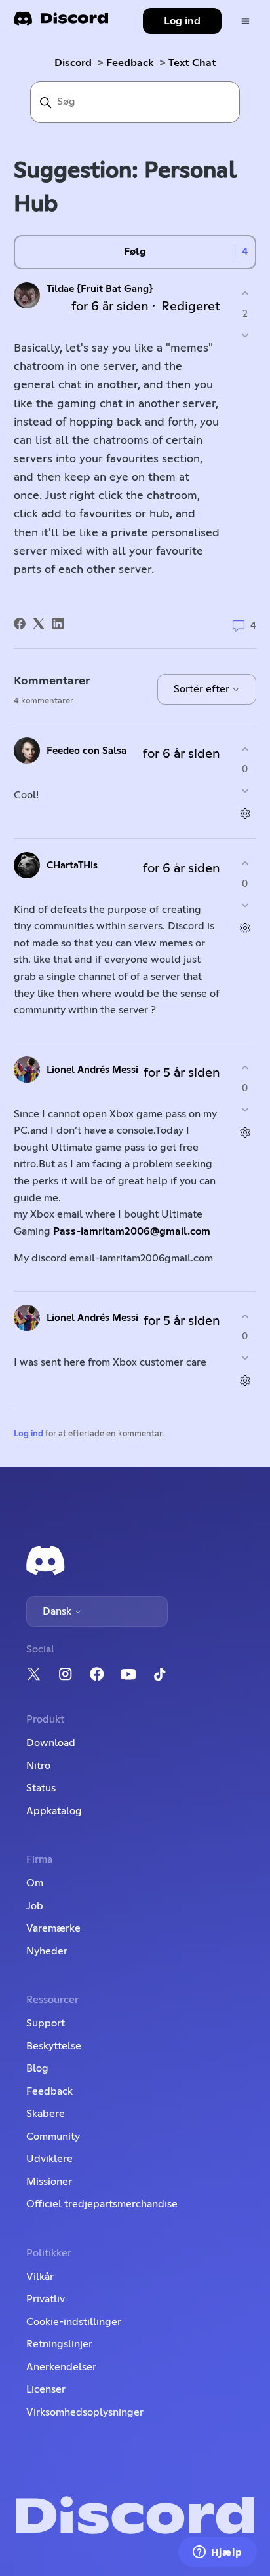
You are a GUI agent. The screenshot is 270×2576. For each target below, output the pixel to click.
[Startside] (61, 23)
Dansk (58, 1611)
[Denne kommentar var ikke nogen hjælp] (245, 791)
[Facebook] (20, 624)
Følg (135, 252)
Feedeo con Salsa (87, 751)
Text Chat (192, 63)
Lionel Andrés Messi (92, 1070)
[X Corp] (39, 624)
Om (35, 1883)
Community (53, 2137)
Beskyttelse (54, 2046)
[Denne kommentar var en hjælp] (245, 749)
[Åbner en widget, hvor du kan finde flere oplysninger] (218, 2553)
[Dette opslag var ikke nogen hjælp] (245, 335)
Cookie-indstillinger (74, 2322)
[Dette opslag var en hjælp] (245, 294)
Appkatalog (54, 1811)
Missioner (49, 2182)
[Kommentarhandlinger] (245, 814)
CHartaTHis (72, 866)
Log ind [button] (182, 21)
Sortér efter (203, 689)
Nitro (38, 1766)
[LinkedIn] (58, 624)
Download (51, 1743)
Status (41, 1788)
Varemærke (53, 1928)
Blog (37, 2068)
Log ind (29, 1434)
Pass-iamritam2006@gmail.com (132, 1231)
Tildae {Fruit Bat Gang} (100, 289)
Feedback (130, 63)
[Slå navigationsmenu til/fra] (245, 21)
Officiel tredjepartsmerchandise (102, 2204)
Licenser (46, 2389)
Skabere (46, 2114)
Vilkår (40, 2277)
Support (46, 2023)
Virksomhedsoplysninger (85, 2412)
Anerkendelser (61, 2367)
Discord (73, 63)
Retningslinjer (59, 2344)
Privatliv (46, 2299)
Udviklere (49, 2159)
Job (35, 1906)
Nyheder (47, 1951)
